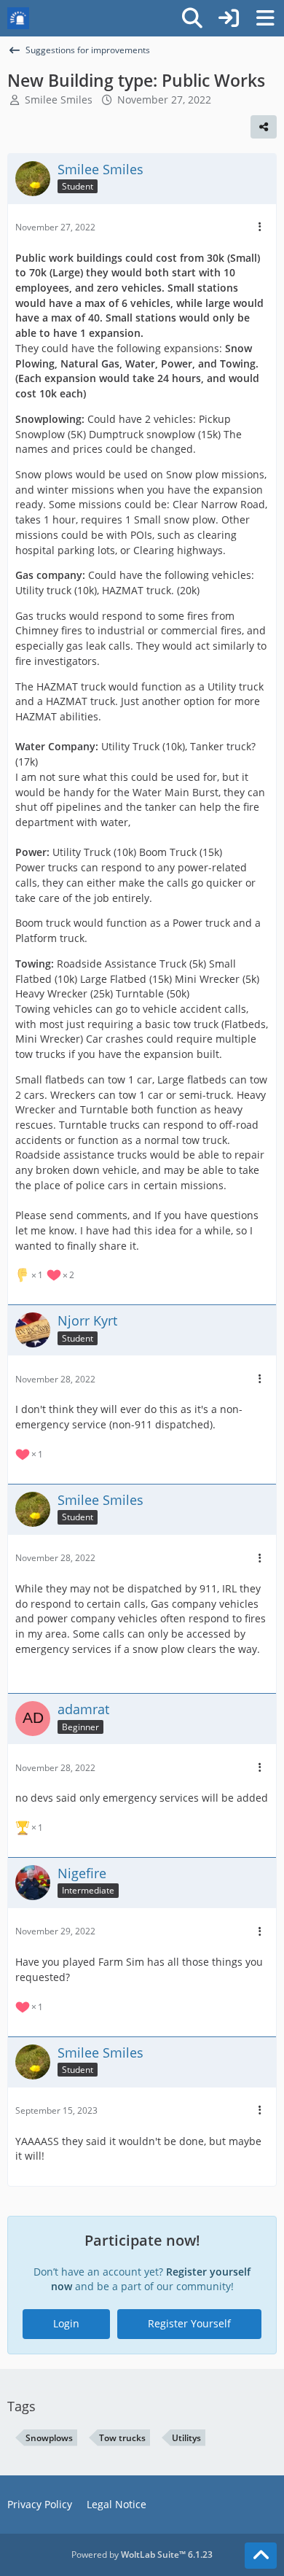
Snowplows (49, 2438)
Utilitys (186, 2438)
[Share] (264, 127)
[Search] (192, 18)
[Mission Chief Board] (18, 18)
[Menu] (265, 18)
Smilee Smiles (59, 100)
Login (66, 2323)
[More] (260, 227)
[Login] (229, 18)
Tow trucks (122, 2438)
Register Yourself (189, 2323)
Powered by (142, 2554)
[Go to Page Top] (261, 2556)
